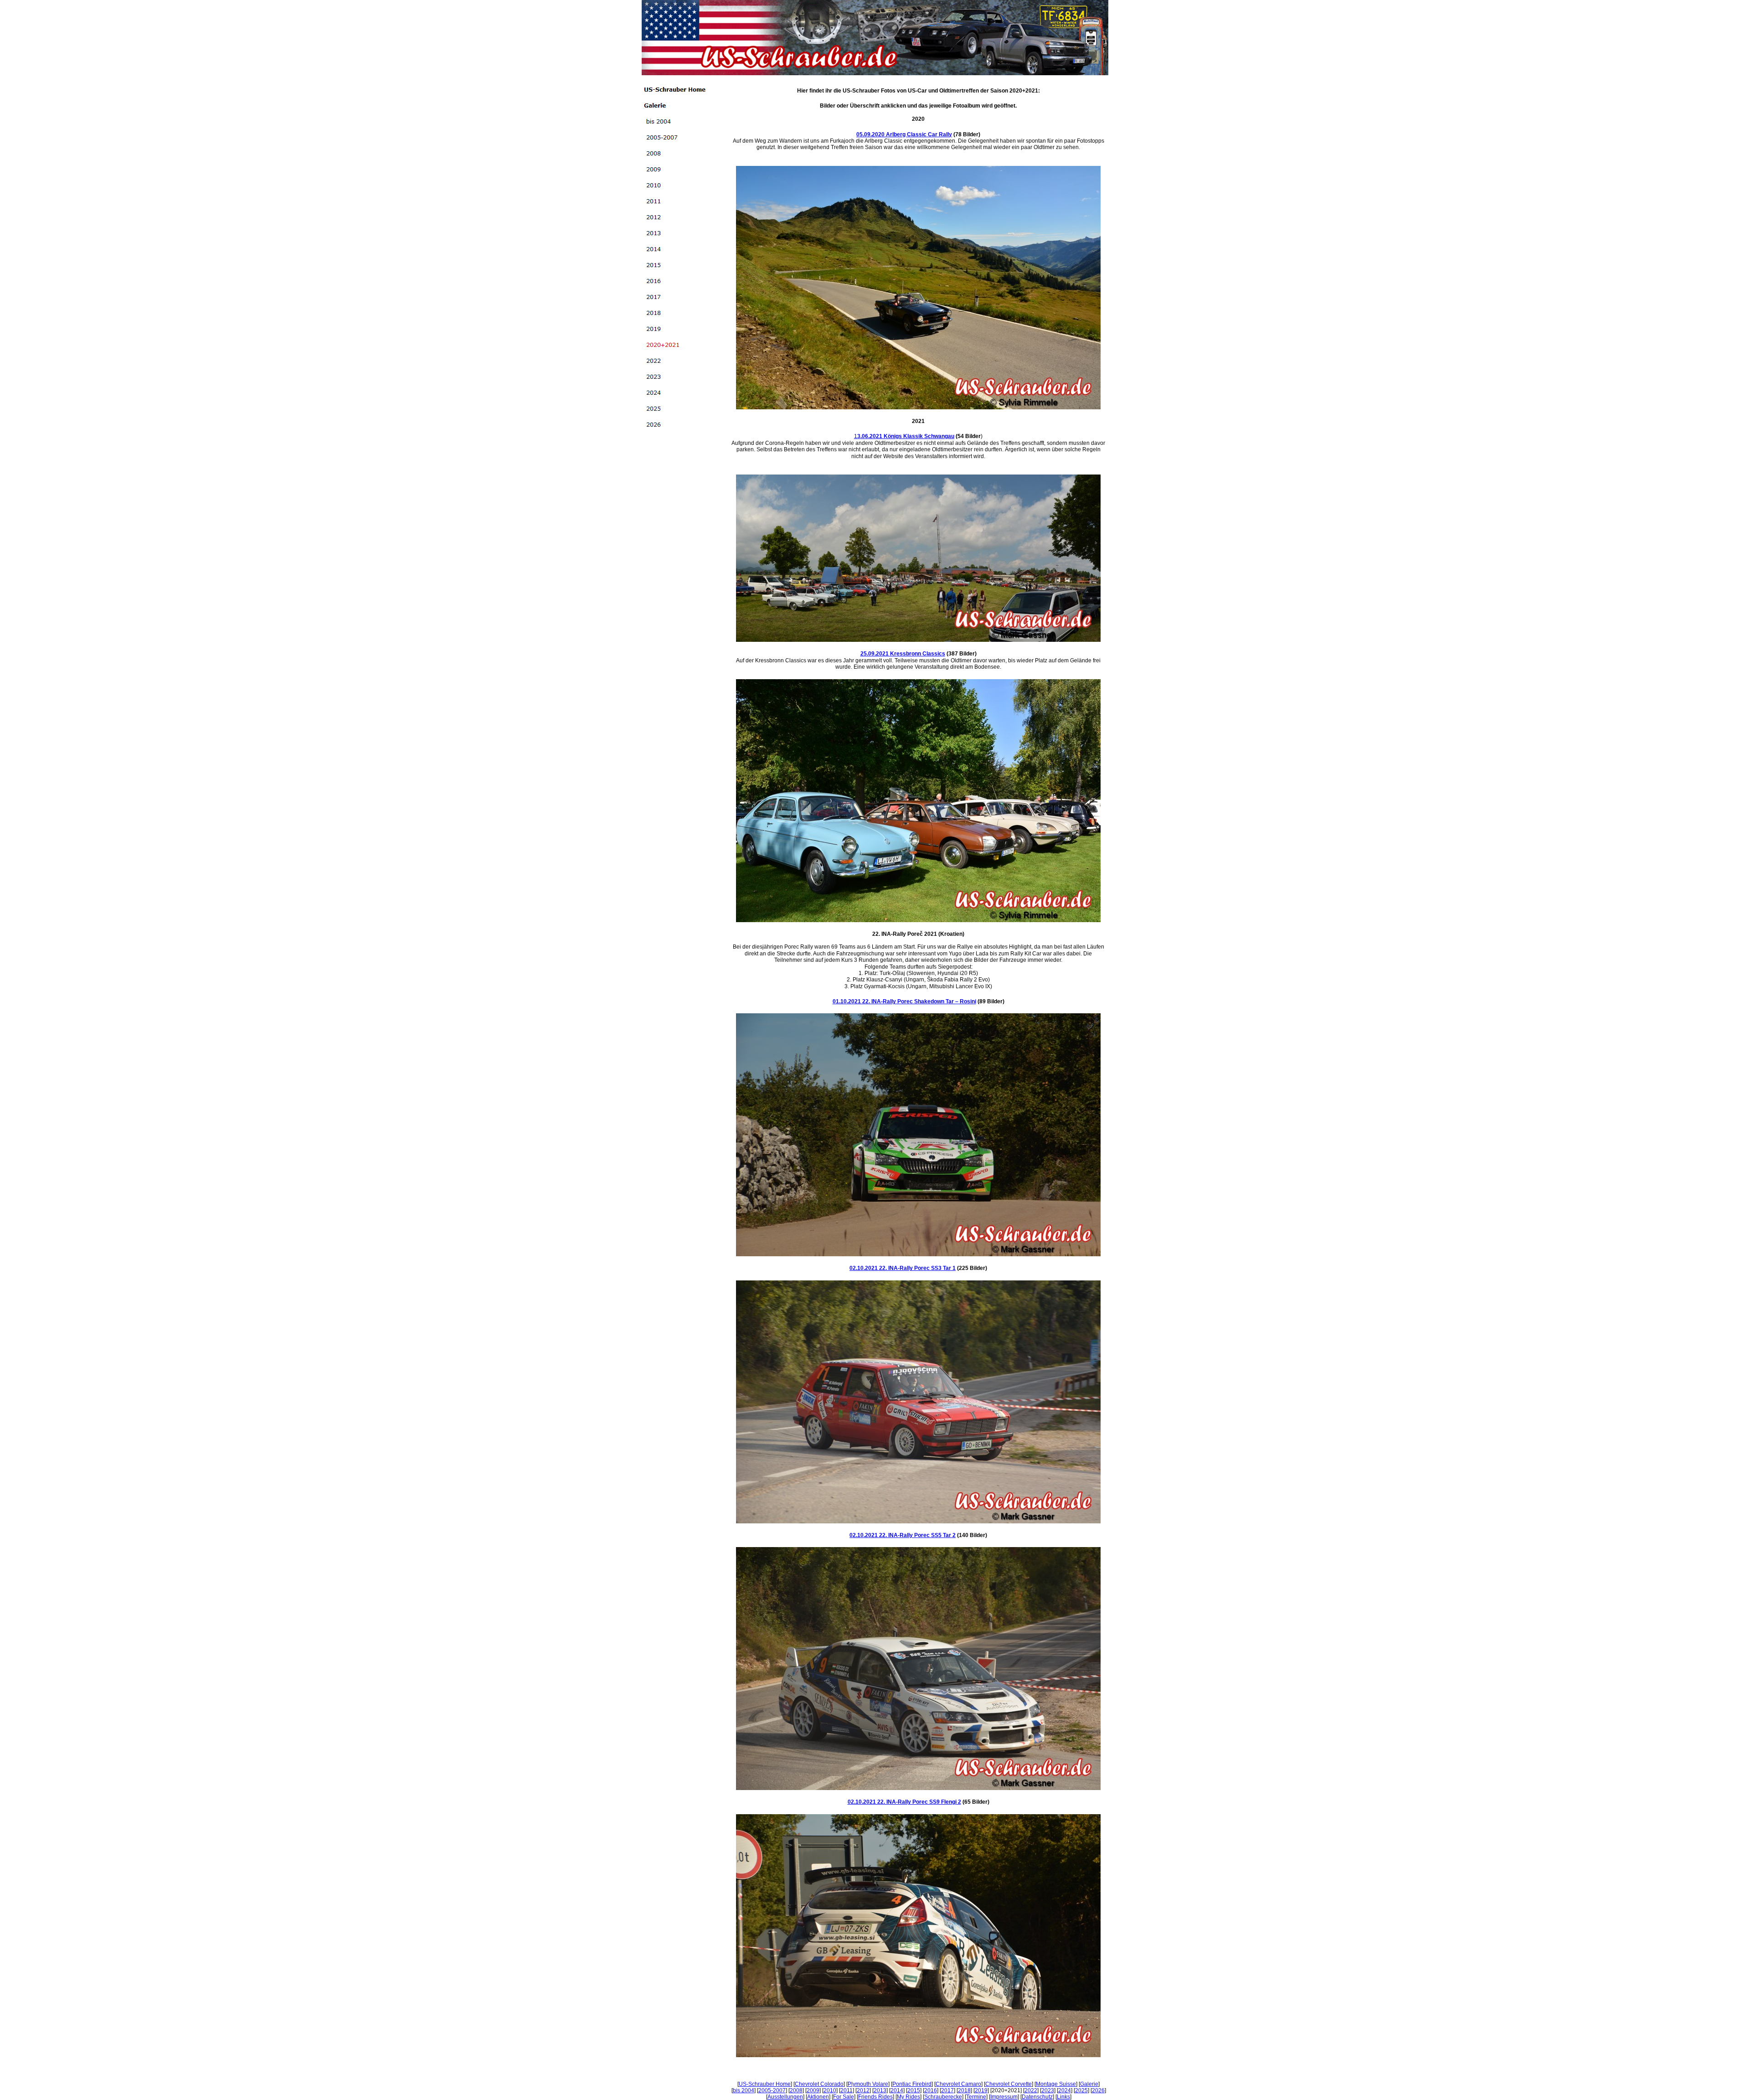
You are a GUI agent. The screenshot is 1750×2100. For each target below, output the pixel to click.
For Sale (844, 2097)
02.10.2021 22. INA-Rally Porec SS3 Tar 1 (903, 1268)
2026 (1098, 2090)
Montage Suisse (1056, 2084)
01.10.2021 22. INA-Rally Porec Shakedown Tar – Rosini (904, 1001)
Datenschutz (1037, 2097)
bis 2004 (744, 2090)
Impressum (1004, 2097)
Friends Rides (875, 2097)
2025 (1081, 2090)
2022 (1031, 2090)
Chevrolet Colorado (819, 2084)
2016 (931, 2090)
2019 (981, 2090)
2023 (1048, 2090)
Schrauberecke (943, 2097)
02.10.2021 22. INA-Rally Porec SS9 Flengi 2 (904, 1802)
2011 (847, 2090)
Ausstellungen (785, 2097)
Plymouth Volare (868, 2084)
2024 (1065, 2090)
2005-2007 (772, 2090)
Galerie (1089, 2084)
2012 (863, 2090)
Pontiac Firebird (912, 2084)
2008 (796, 2090)
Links (1063, 2097)
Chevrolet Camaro (958, 2084)
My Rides (908, 2097)
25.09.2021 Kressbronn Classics (903, 654)
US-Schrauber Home (765, 2084)
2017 (947, 2090)
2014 (897, 2090)
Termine (976, 2097)
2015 (914, 2090)
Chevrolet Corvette (1009, 2084)
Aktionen (818, 2097)
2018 (964, 2090)
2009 (813, 2090)
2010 (830, 2090)
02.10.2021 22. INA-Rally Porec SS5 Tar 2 (903, 1535)
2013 (880, 2090)
